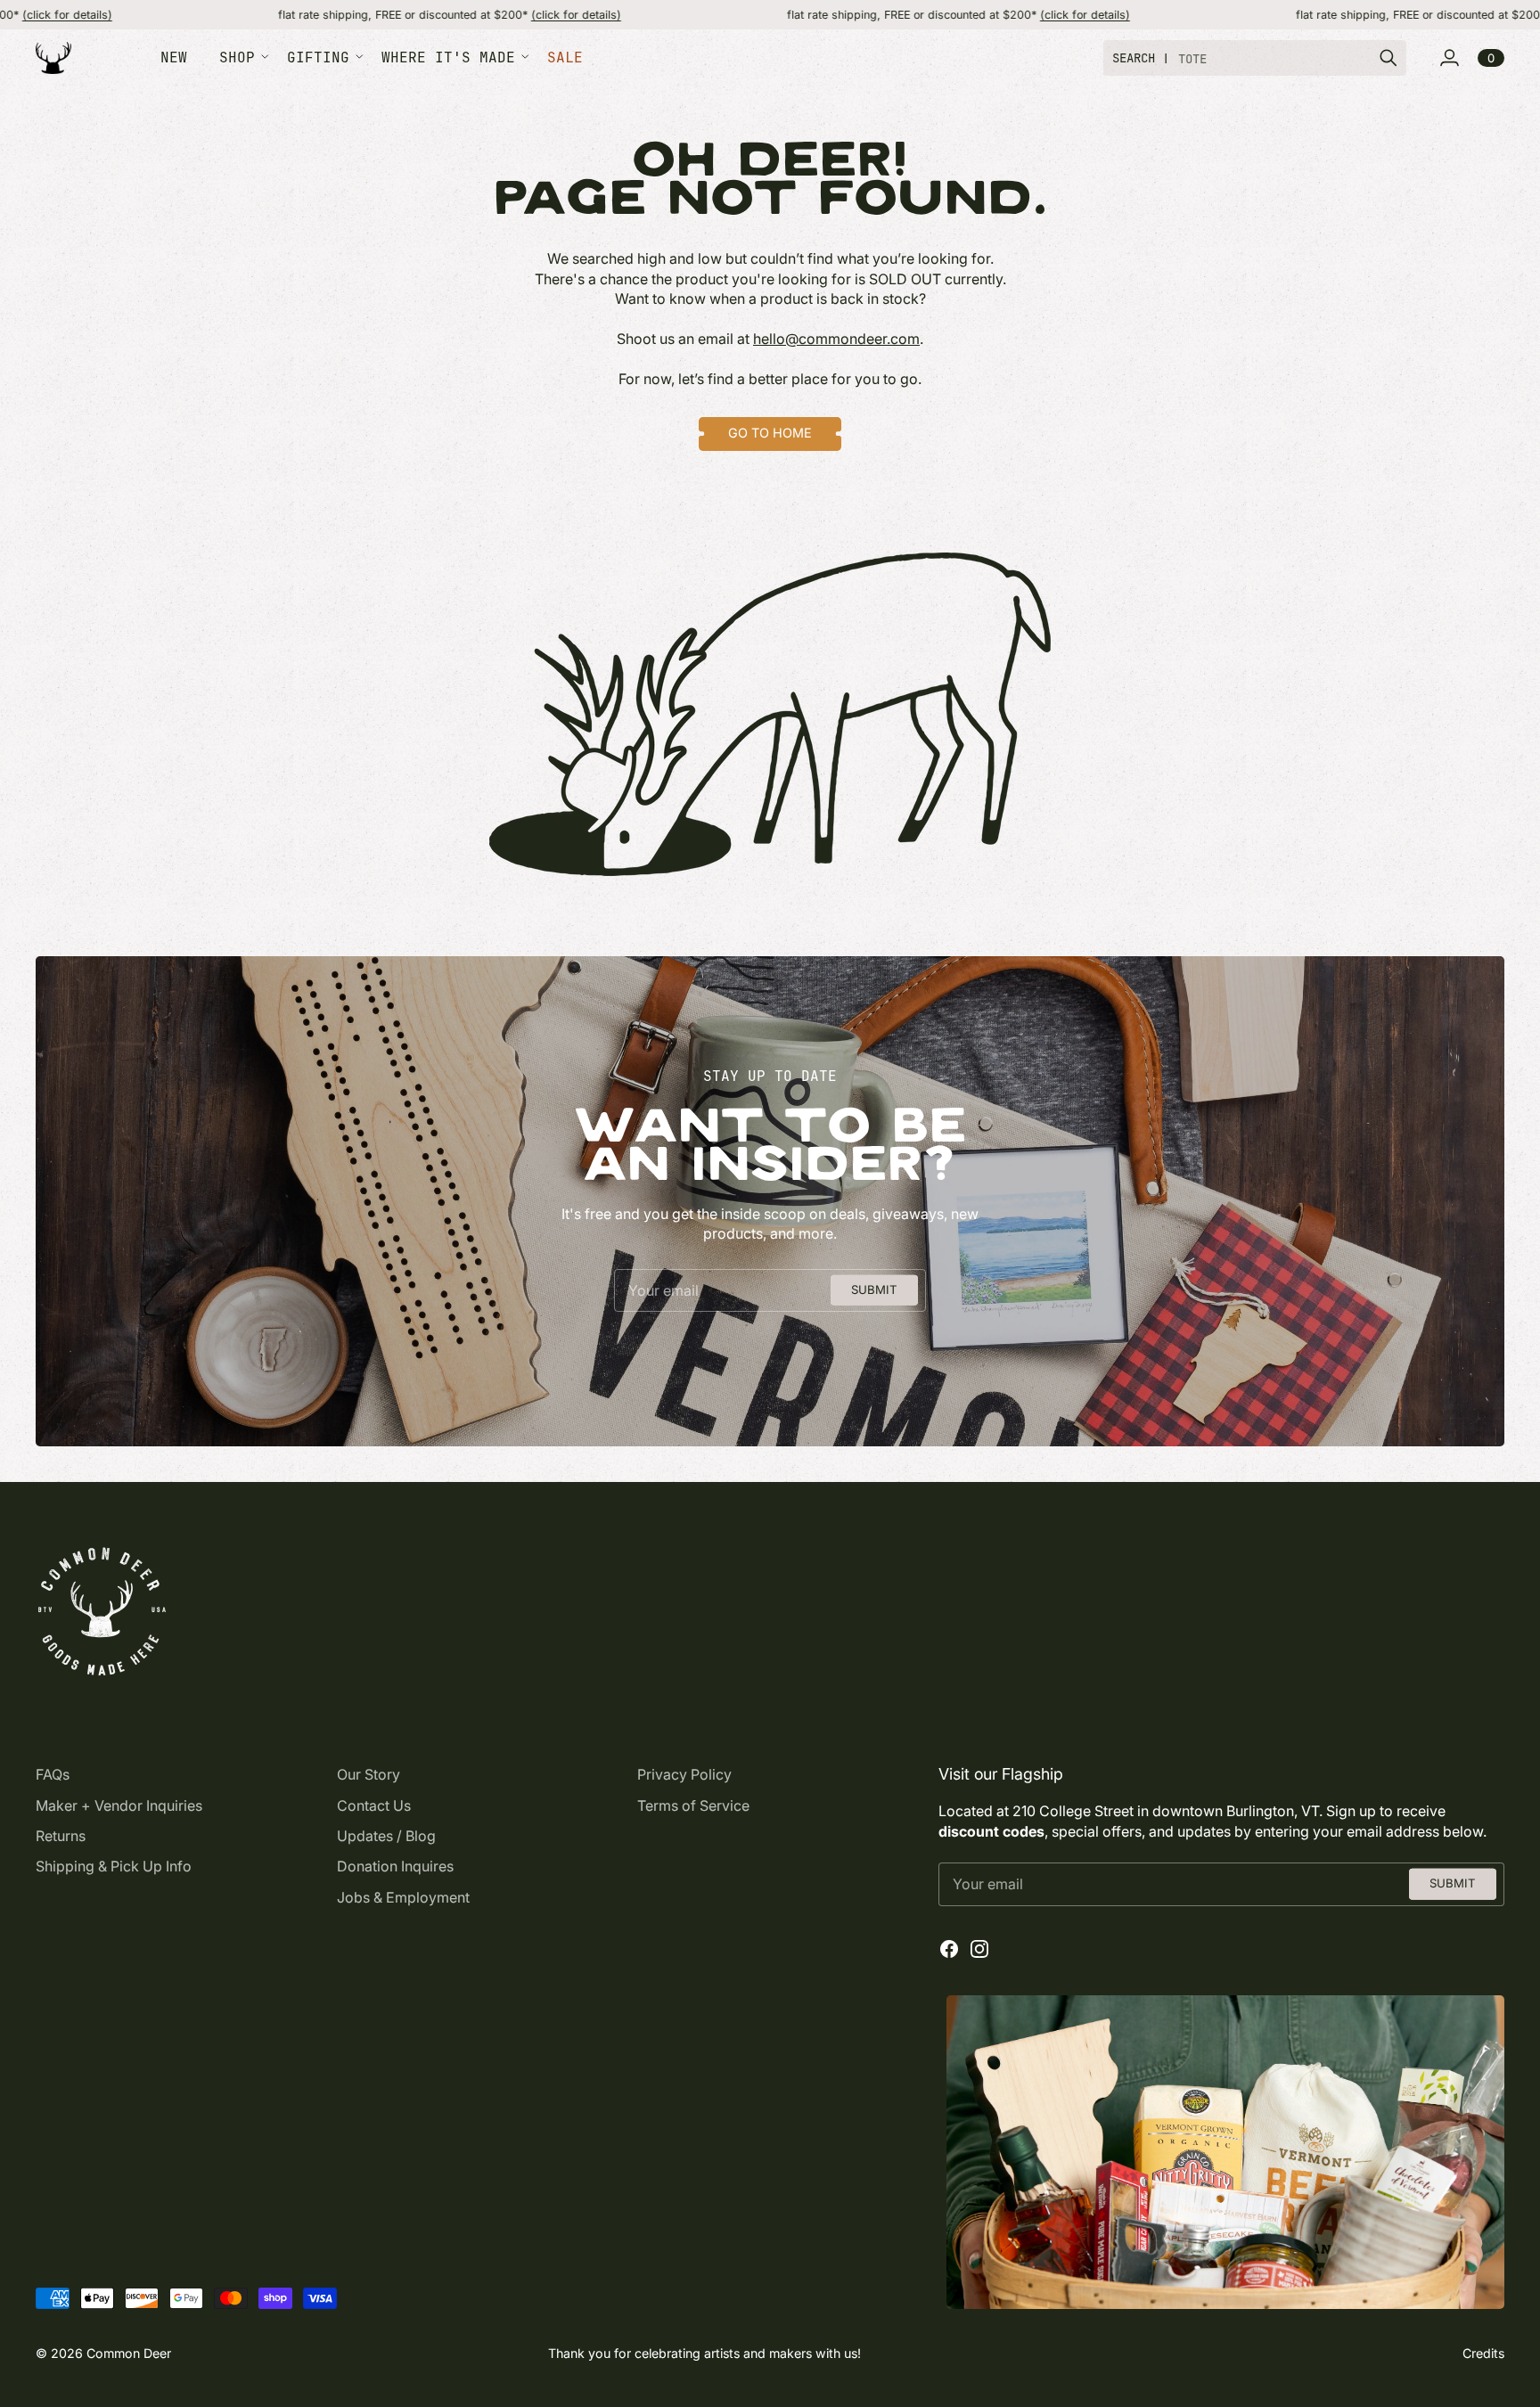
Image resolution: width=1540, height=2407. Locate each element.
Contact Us (374, 1805)
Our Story (369, 1774)
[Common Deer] (53, 58)
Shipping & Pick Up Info (114, 1866)
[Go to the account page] (1449, 58)
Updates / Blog (386, 1836)
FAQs (53, 1774)
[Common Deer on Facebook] (949, 1949)
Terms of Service (693, 1805)
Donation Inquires (395, 1866)
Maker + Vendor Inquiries (119, 1805)
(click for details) (469, 15)
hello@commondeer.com (836, 339)
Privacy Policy (684, 1774)
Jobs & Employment (403, 1897)
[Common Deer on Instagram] (979, 1949)
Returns (61, 1836)
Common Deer (129, 2353)
